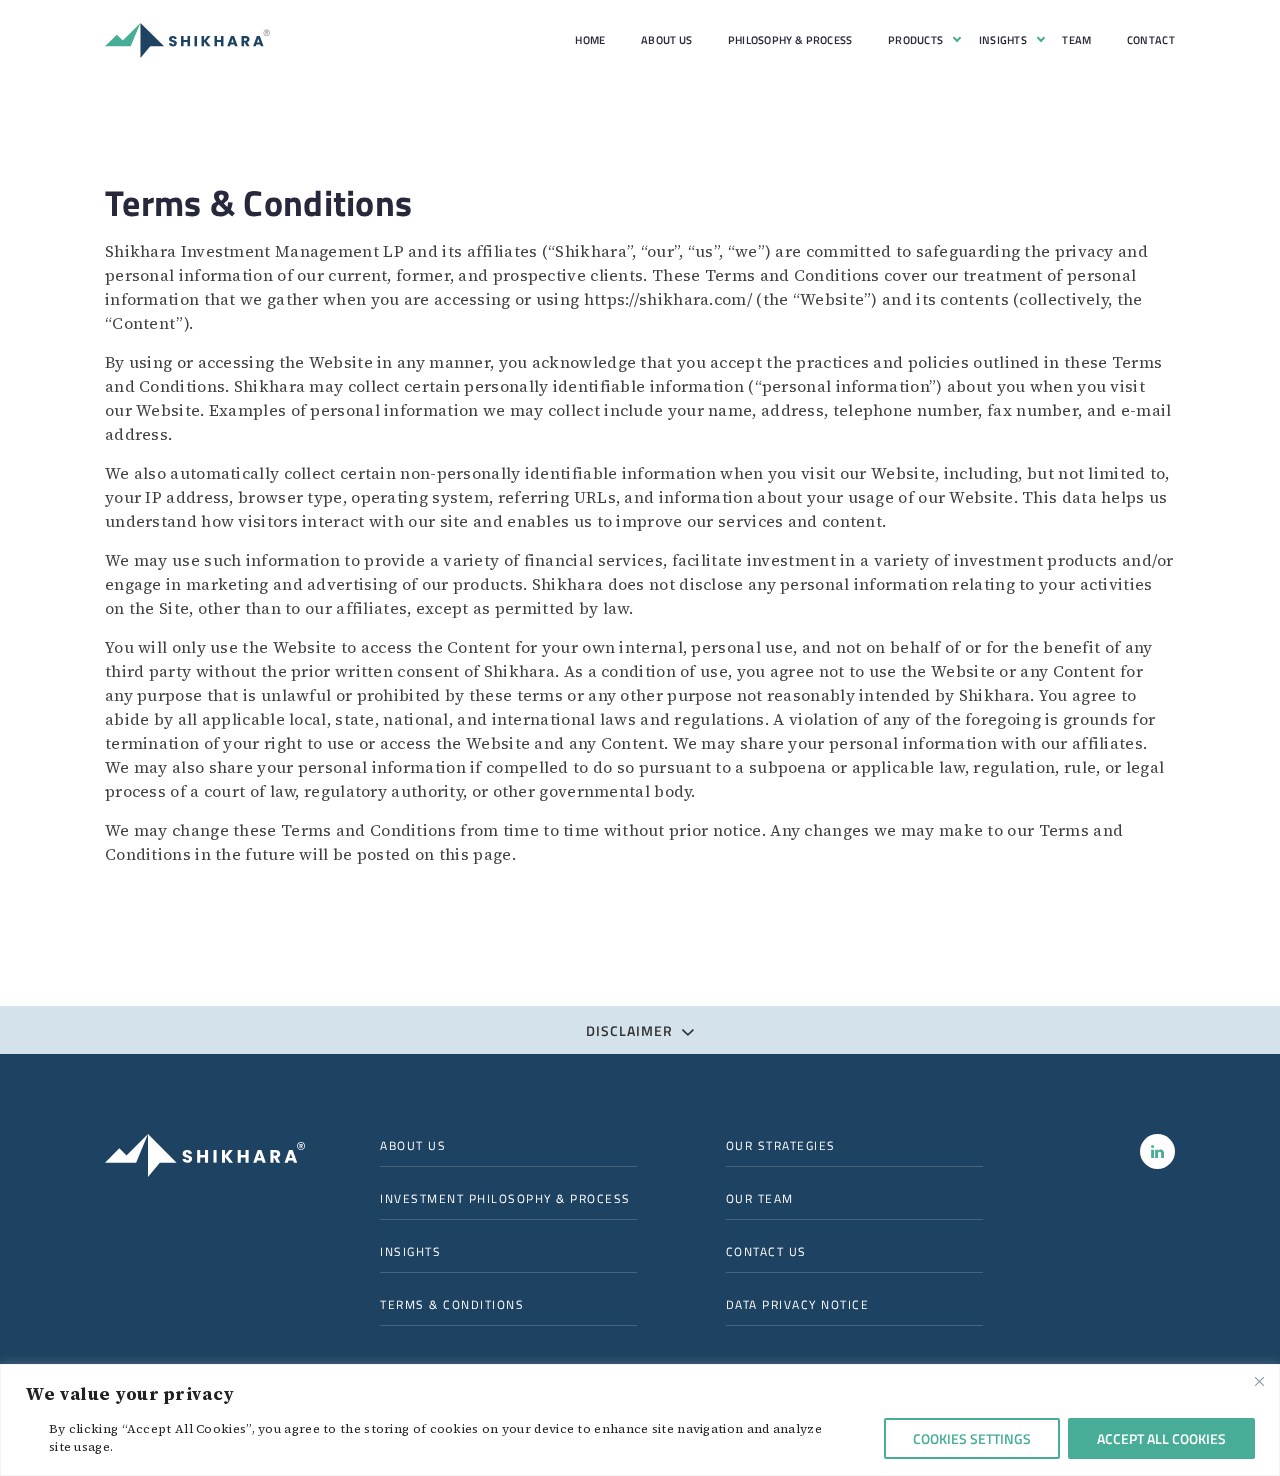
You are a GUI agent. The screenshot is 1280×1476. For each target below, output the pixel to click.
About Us (666, 40)
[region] (640, 1420)
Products (915, 40)
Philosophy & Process (790, 40)
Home (590, 40)
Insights (1003, 40)
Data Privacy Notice (798, 1305)
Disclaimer (631, 1030)
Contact (1151, 40)
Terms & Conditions (452, 1305)
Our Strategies (781, 1146)
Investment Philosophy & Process (505, 1199)
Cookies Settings (972, 1438)
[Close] (1259, 1381)
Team (1076, 40)
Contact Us (766, 1252)
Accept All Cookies (1161, 1438)
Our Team (760, 1199)
